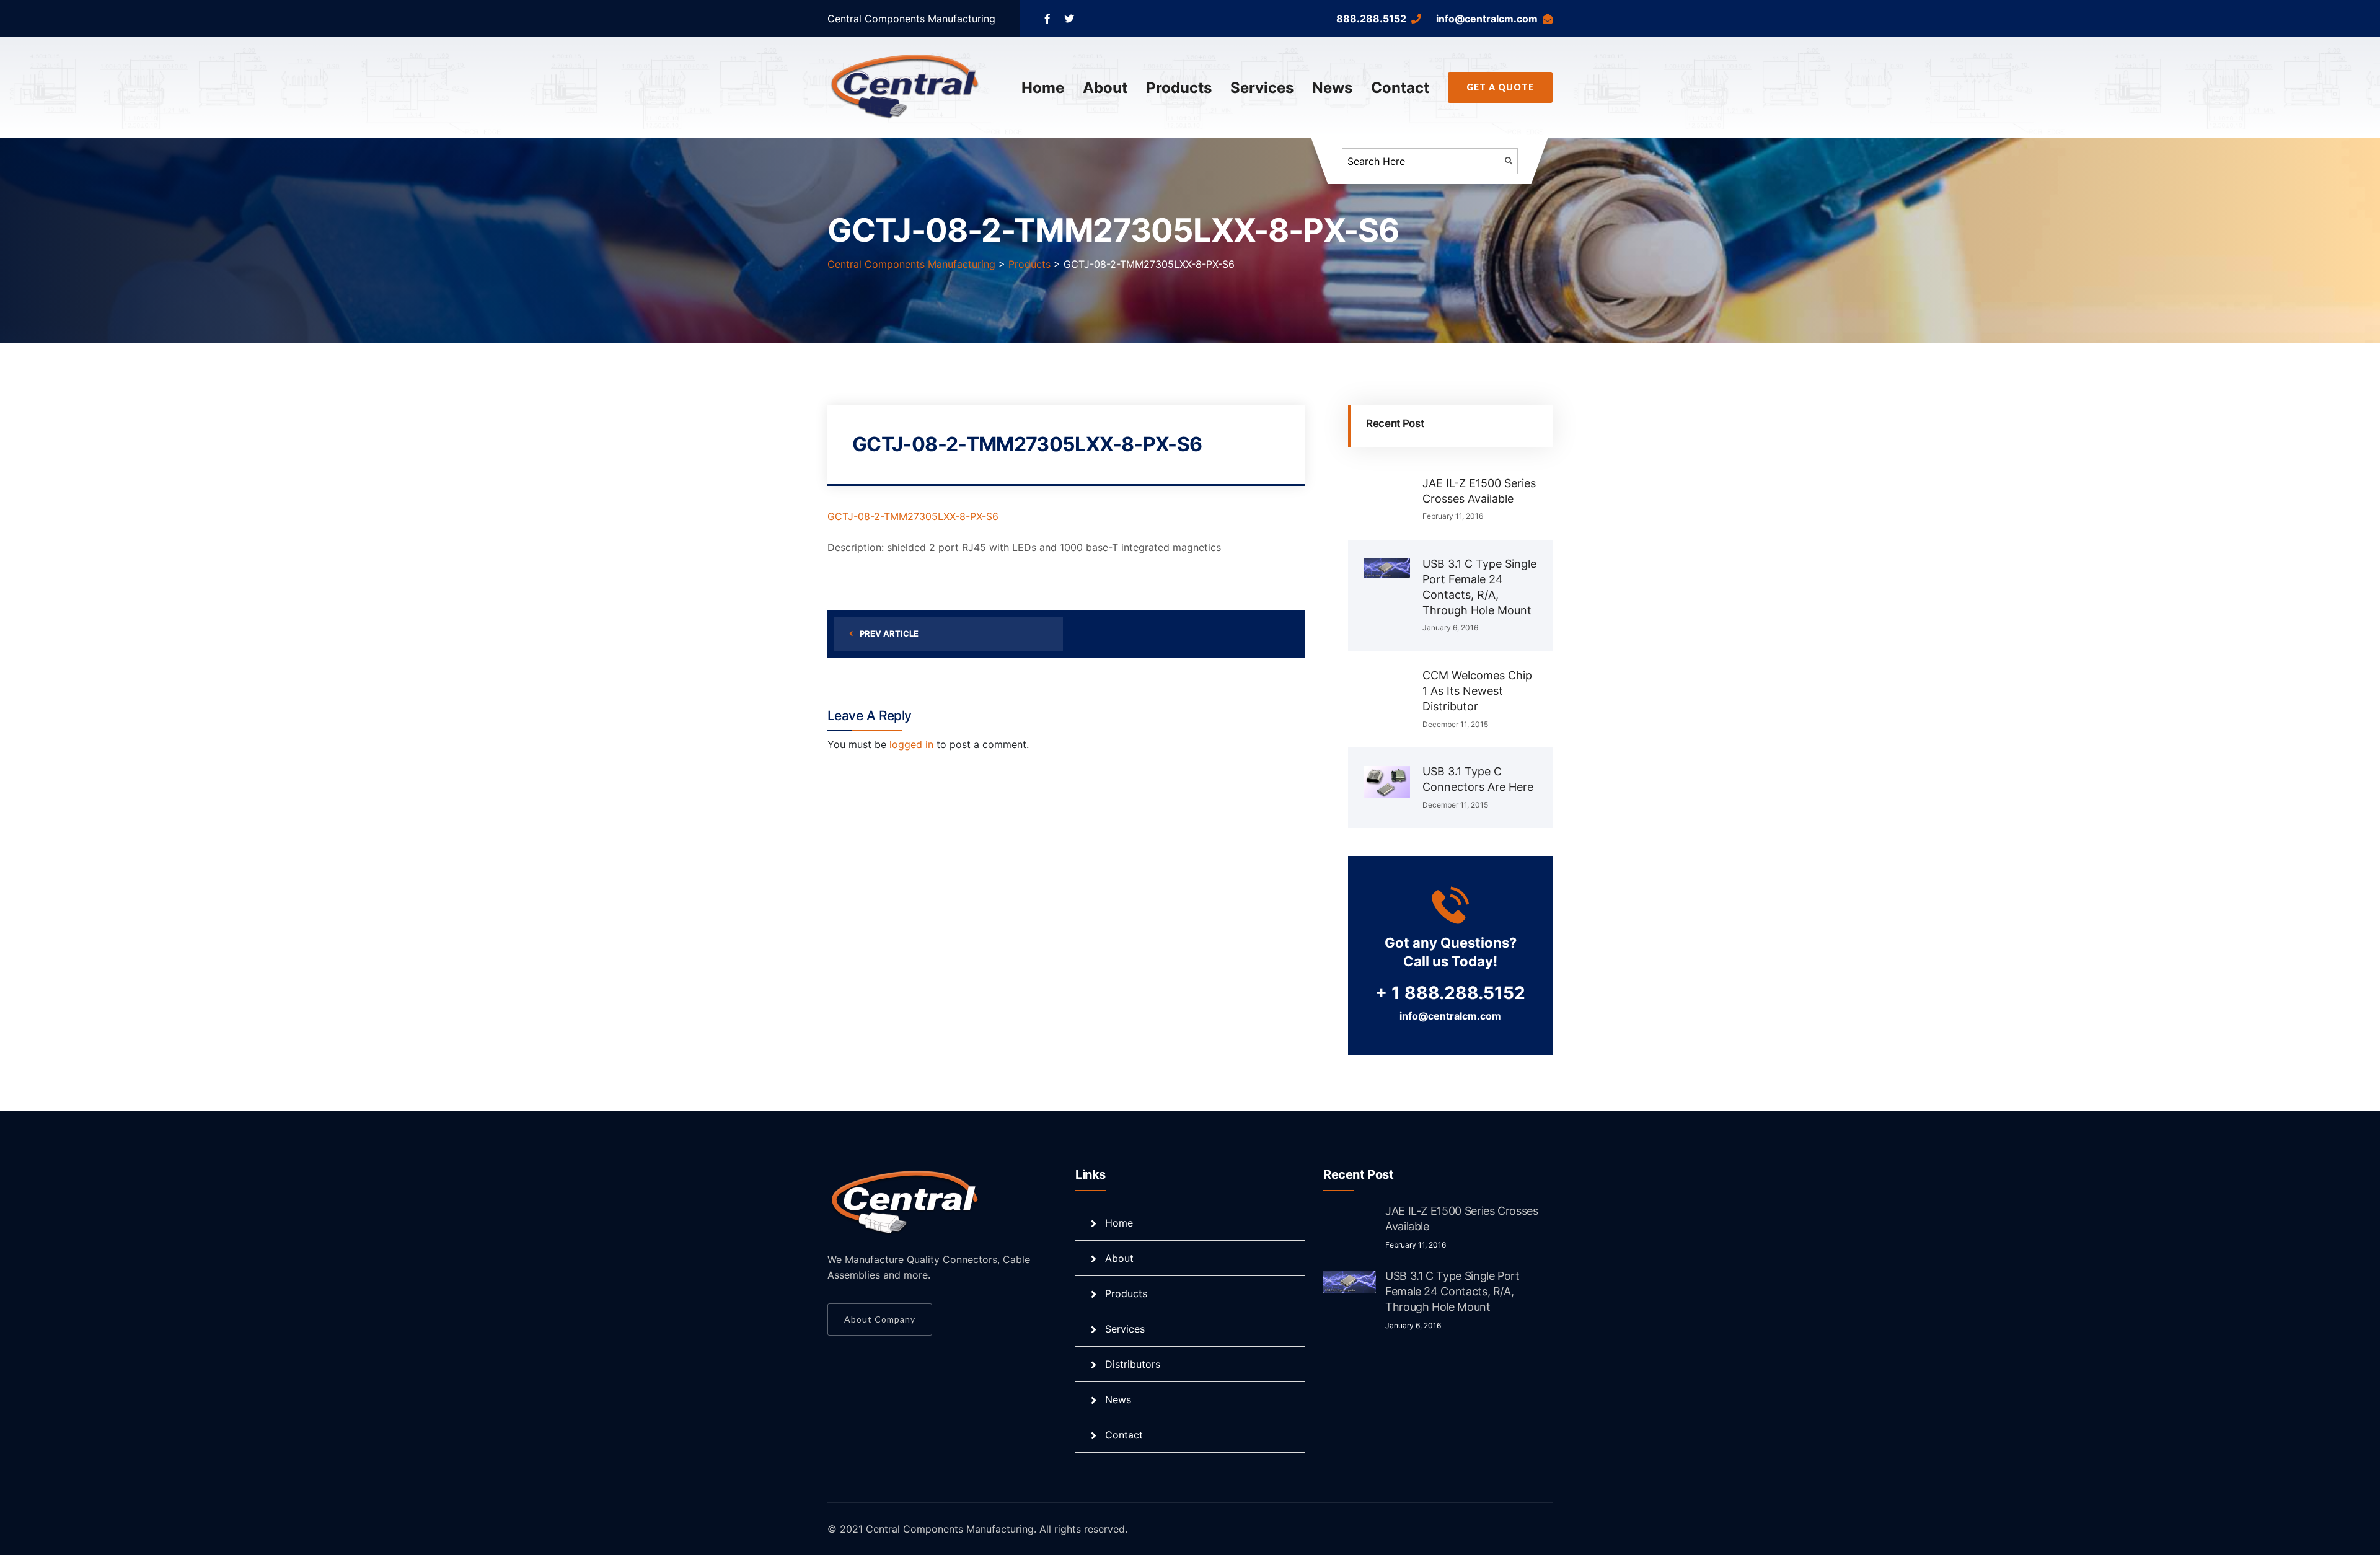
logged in (911, 744)
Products (1179, 88)
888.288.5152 (1371, 19)
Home (1043, 88)
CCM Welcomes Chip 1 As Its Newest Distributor (1477, 691)
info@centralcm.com (1487, 19)
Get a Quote (1500, 87)
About (1105, 88)
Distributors (1133, 1364)
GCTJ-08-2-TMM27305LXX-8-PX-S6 (913, 516)
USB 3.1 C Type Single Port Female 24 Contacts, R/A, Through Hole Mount (1452, 1291)
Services (1262, 88)
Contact (1400, 88)
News (1332, 88)
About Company (880, 1319)
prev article (889, 633)
